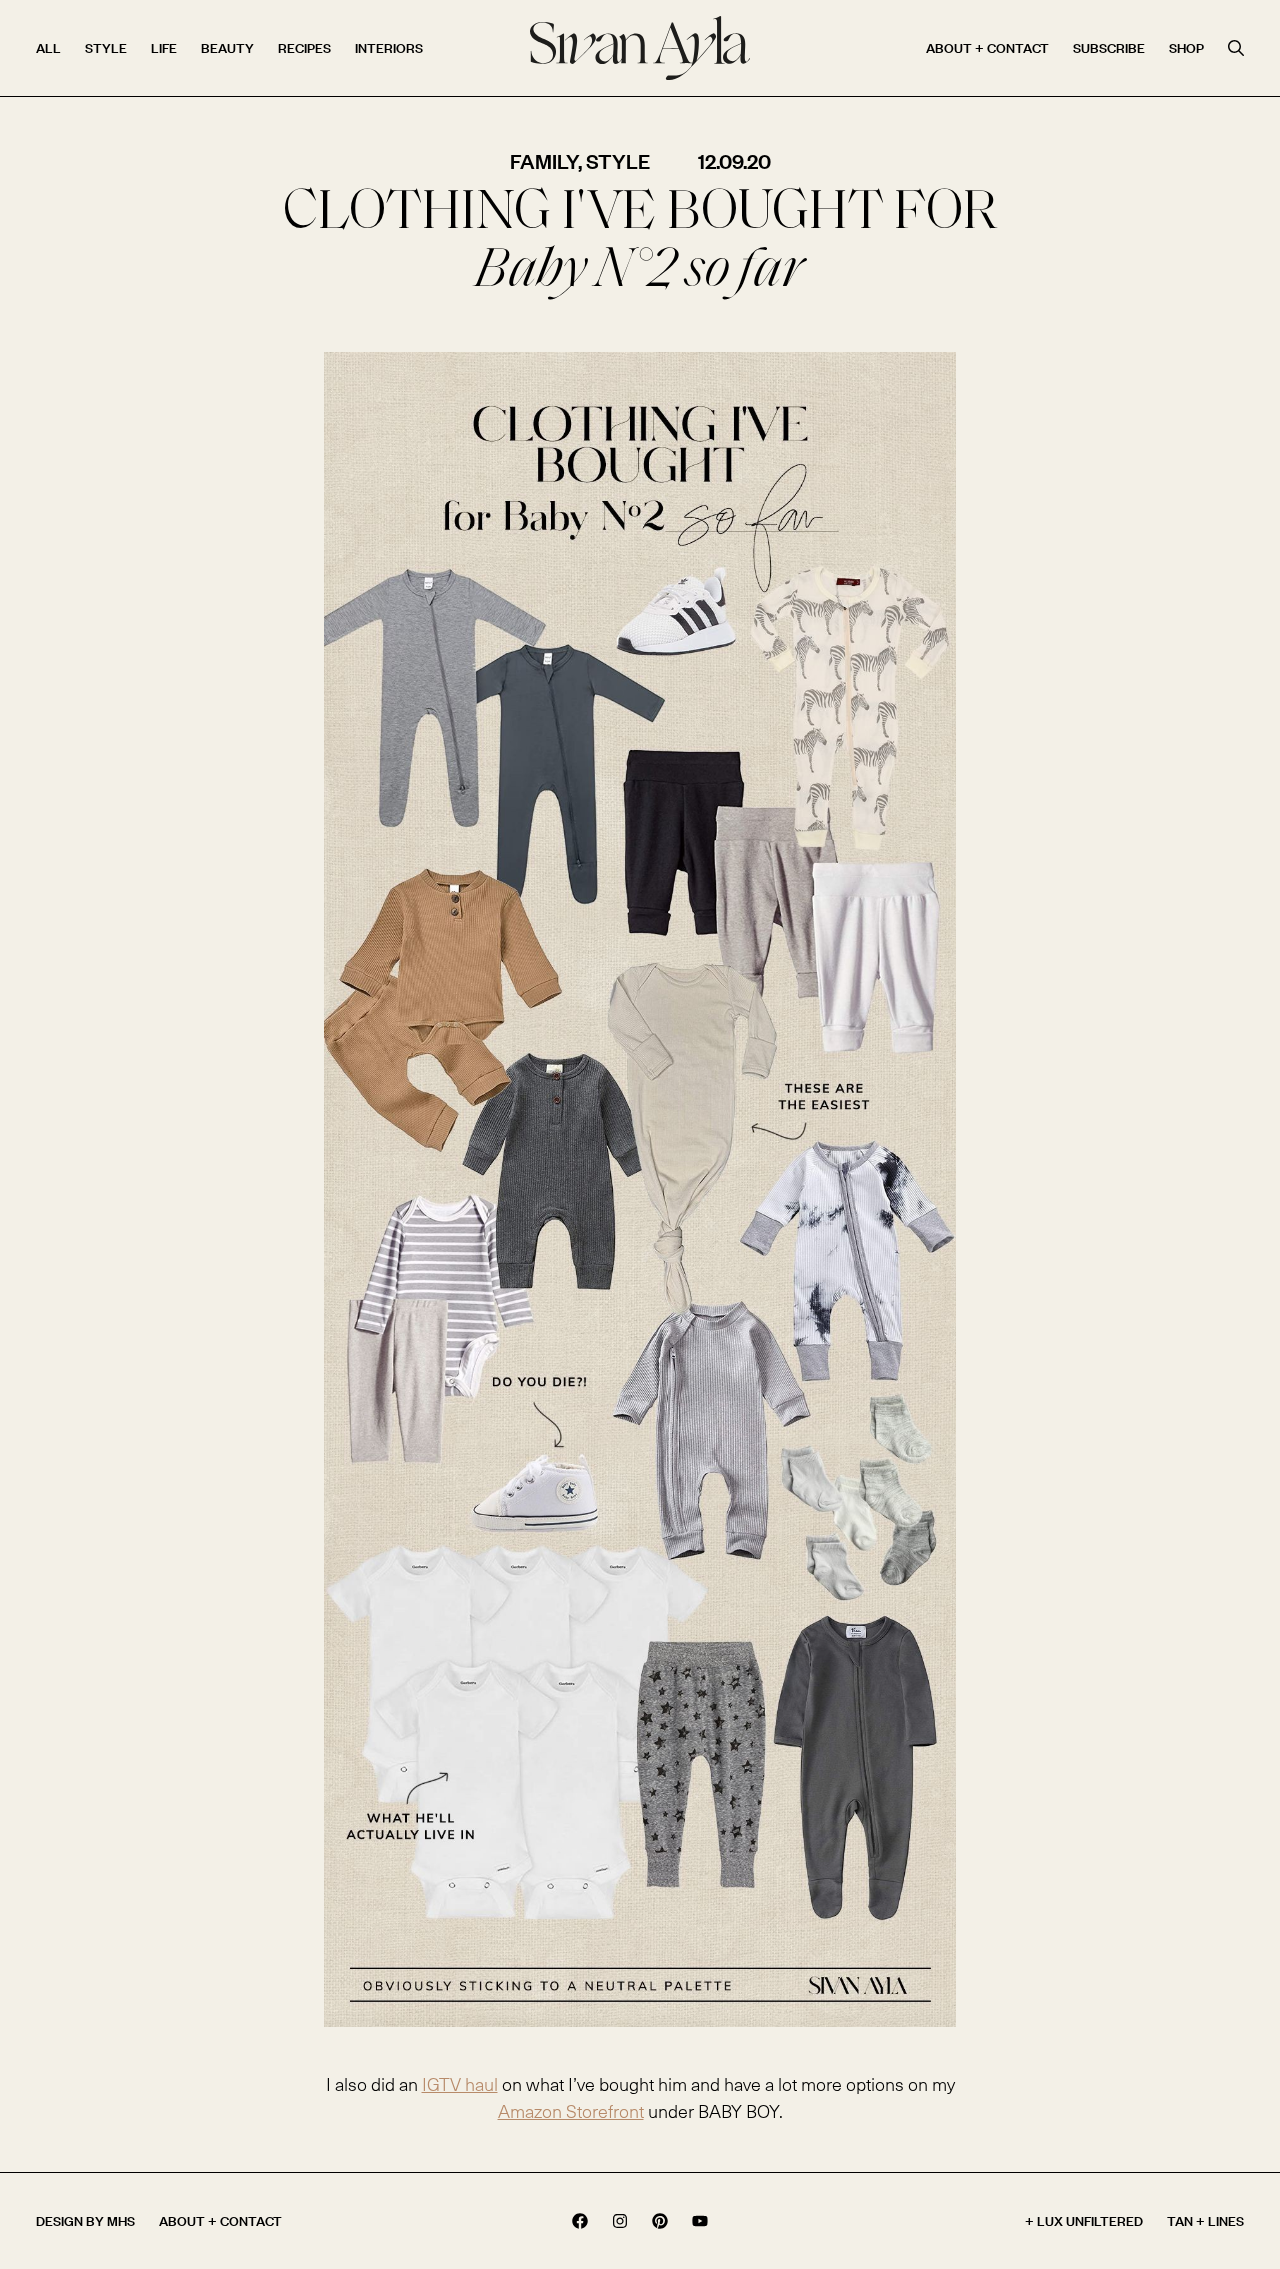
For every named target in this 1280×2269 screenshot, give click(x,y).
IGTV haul (460, 2083)
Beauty (227, 47)
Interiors (389, 47)
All (48, 47)
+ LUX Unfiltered (1084, 2220)
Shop (1186, 47)
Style (106, 47)
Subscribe (1109, 47)
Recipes (304, 47)
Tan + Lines (1205, 2220)
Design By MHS (85, 2220)
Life (164, 47)
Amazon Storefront (571, 2110)
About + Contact (987, 47)
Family (544, 161)
